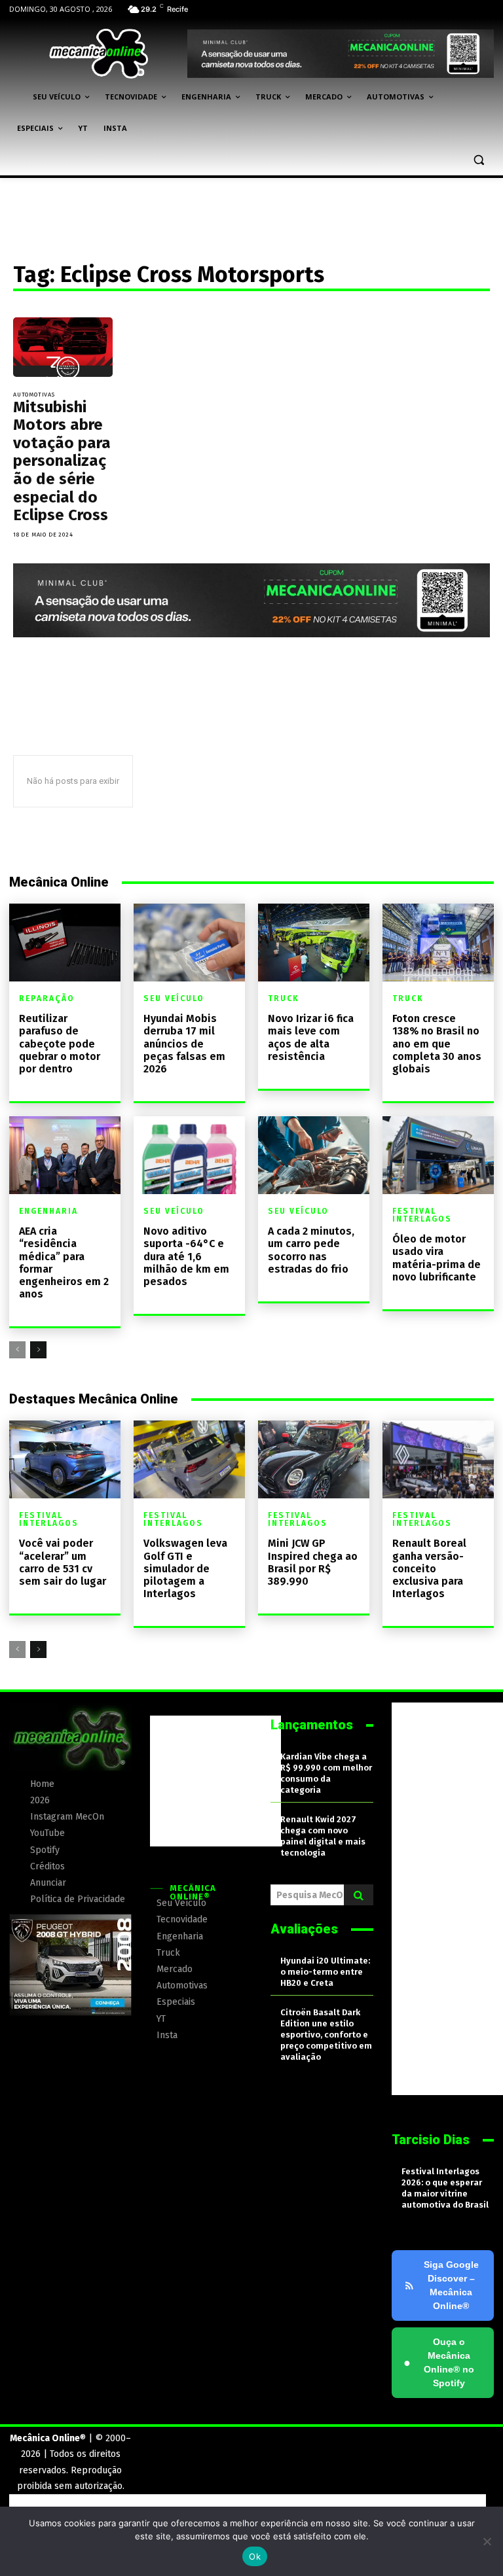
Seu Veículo (174, 998)
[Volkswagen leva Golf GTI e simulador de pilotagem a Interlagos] (189, 1459)
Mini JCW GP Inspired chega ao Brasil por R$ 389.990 (313, 1562)
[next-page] (38, 1350)
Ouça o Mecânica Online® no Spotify (439, 2362)
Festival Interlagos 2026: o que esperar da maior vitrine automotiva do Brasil (445, 2188)
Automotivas (34, 395)
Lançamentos (312, 1725)
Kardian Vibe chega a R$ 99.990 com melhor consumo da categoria (326, 1773)
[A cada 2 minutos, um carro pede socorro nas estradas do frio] (314, 1155)
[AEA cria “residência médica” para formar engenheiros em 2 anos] (65, 1155)
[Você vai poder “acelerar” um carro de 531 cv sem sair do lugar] (65, 1459)
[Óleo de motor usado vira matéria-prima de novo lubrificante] (438, 1155)
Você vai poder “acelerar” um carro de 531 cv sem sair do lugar (63, 1562)
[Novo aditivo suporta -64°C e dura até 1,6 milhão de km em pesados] (189, 1155)
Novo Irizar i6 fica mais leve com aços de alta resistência (311, 1037)
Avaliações (304, 1929)
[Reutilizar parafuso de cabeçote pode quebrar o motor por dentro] (65, 943)
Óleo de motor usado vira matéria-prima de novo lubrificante (437, 1258)
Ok (255, 2556)
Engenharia (48, 1211)
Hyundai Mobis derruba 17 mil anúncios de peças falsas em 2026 (184, 1044)
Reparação (47, 998)
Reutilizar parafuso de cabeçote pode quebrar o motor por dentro (60, 1044)
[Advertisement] (215, 1781)
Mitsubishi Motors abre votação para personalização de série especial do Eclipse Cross (62, 461)
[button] (478, 160)
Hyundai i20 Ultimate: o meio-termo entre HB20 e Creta (325, 1972)
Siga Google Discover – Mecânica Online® (451, 2285)
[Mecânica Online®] (98, 54)
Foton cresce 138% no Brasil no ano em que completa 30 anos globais (437, 1044)
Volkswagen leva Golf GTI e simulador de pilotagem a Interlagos (185, 1568)
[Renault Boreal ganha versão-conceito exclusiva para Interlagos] (438, 1459)
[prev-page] (17, 1350)
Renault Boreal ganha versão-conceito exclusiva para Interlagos (429, 1568)
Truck (284, 998)
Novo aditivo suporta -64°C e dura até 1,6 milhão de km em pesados (186, 1256)
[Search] (359, 1895)
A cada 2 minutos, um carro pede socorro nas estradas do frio (311, 1250)
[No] (487, 2541)
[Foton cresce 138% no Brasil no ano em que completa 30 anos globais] (438, 943)
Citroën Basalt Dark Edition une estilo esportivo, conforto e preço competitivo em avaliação (326, 2035)
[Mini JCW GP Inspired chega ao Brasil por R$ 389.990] (314, 1459)
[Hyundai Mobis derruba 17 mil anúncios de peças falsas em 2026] (189, 943)
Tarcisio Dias (431, 2140)
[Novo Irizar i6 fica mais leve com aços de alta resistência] (314, 943)
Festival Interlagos (422, 1215)
